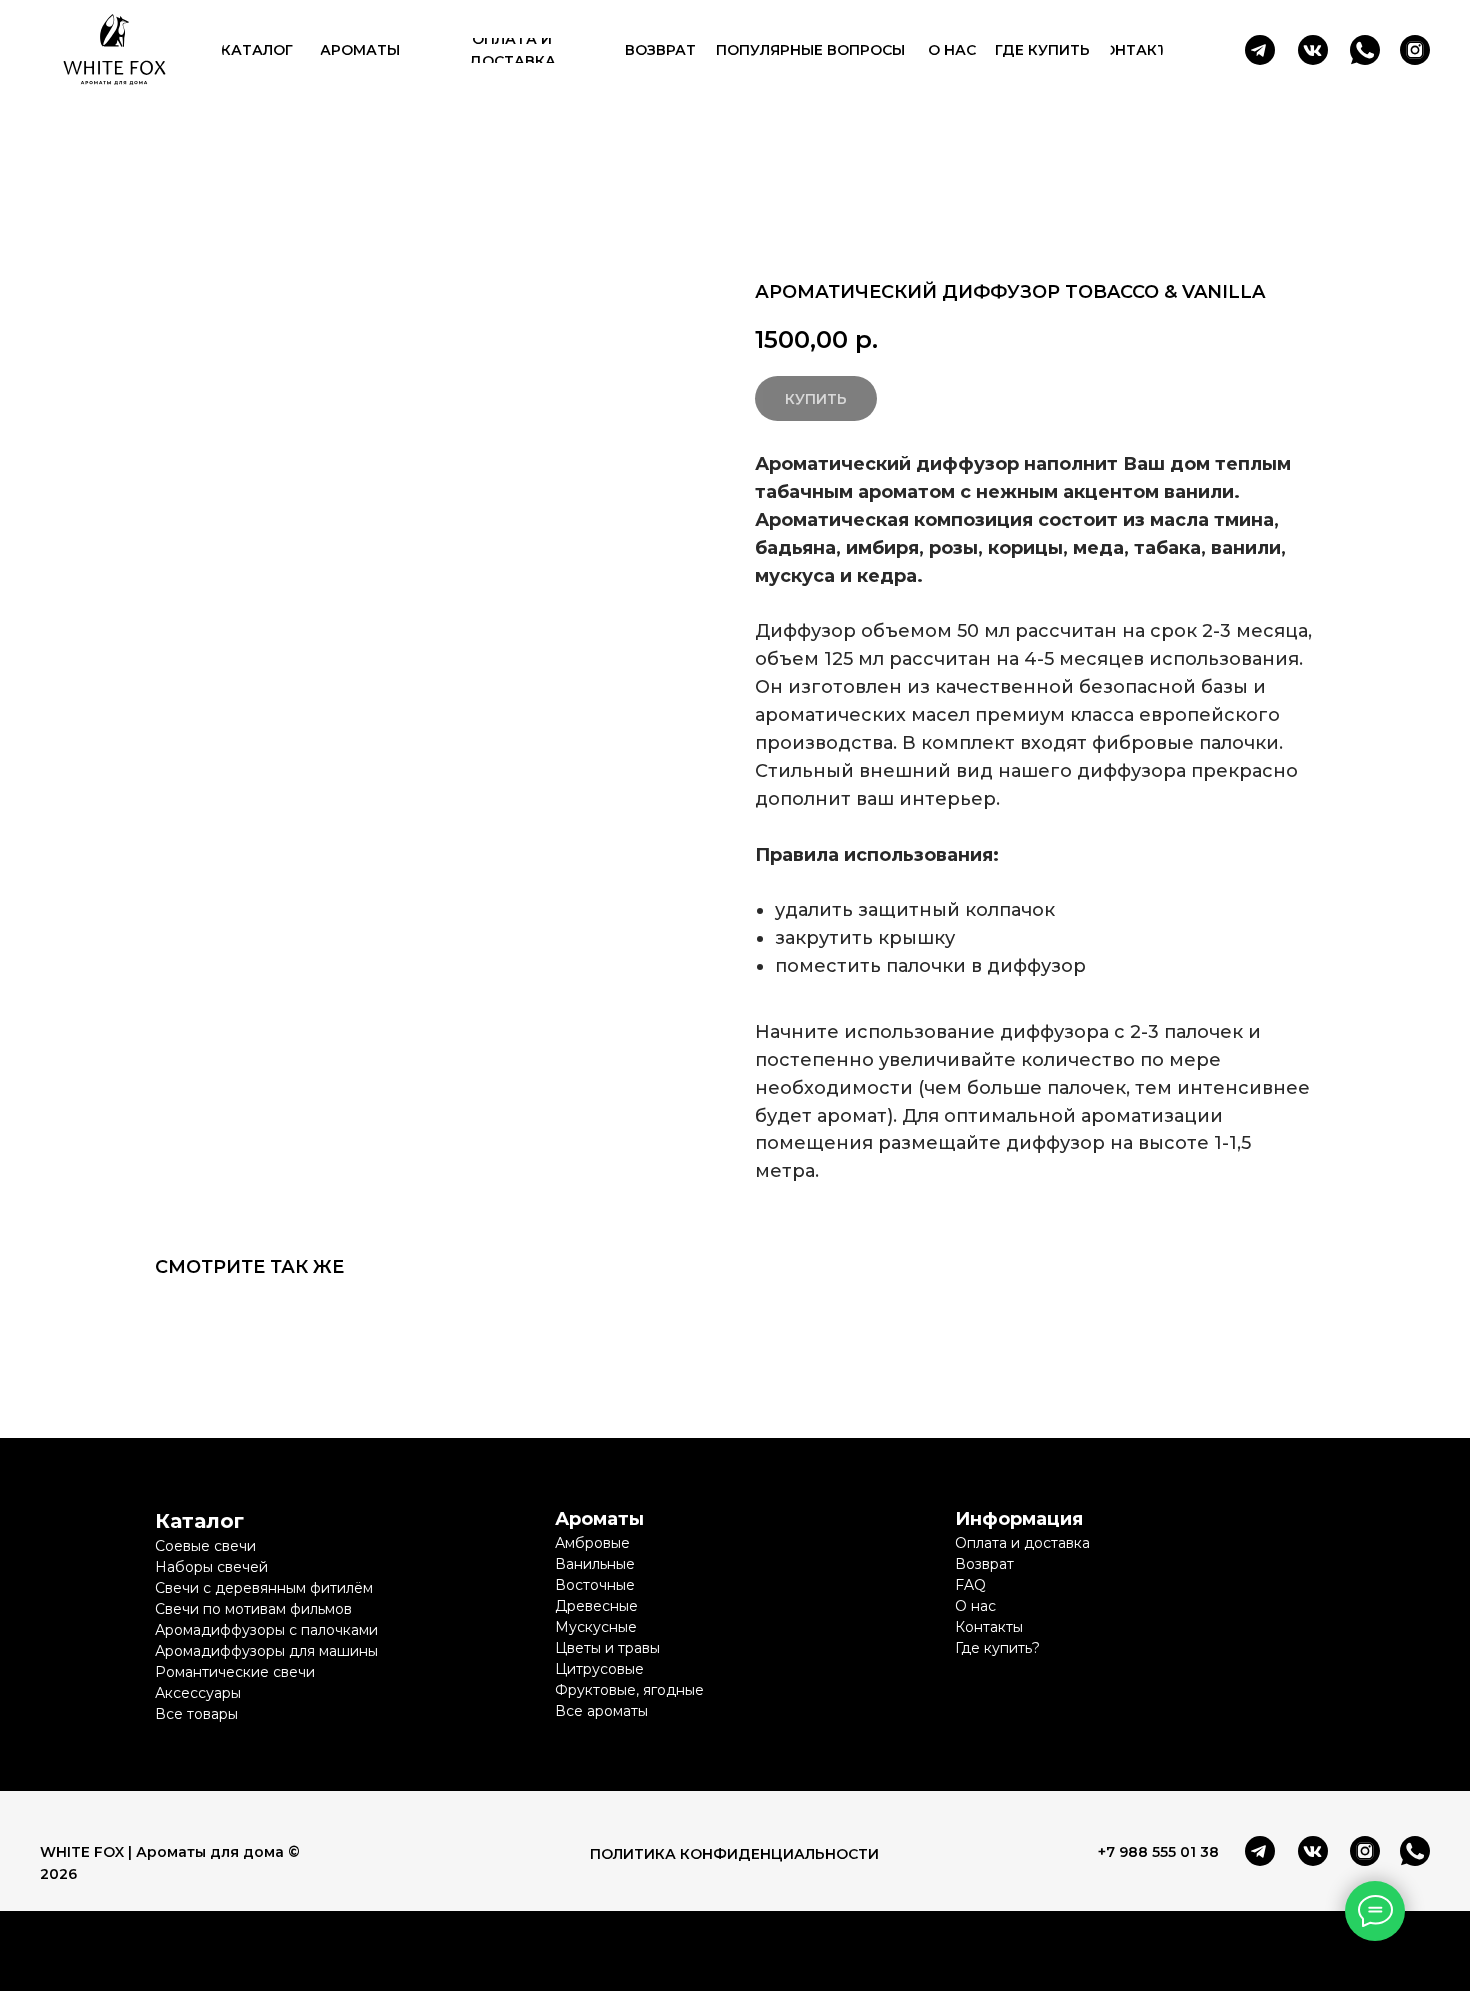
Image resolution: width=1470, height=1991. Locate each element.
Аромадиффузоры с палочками (266, 1630)
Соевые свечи (205, 1546)
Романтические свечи (235, 1672)
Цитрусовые (599, 1669)
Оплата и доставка (1022, 1543)
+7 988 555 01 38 (1158, 1852)
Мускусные (596, 1627)
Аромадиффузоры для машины (266, 1651)
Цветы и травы (607, 1648)
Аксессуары (198, 1693)
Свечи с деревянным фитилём (264, 1588)
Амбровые (592, 1543)
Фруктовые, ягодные (629, 1690)
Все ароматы (601, 1711)
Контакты (989, 1627)
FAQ (970, 1585)
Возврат (984, 1564)
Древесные (596, 1606)
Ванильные (595, 1564)
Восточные (595, 1585)
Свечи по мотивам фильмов (253, 1609)
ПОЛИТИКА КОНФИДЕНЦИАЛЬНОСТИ (734, 1854)
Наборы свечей (211, 1567)
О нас (975, 1606)
